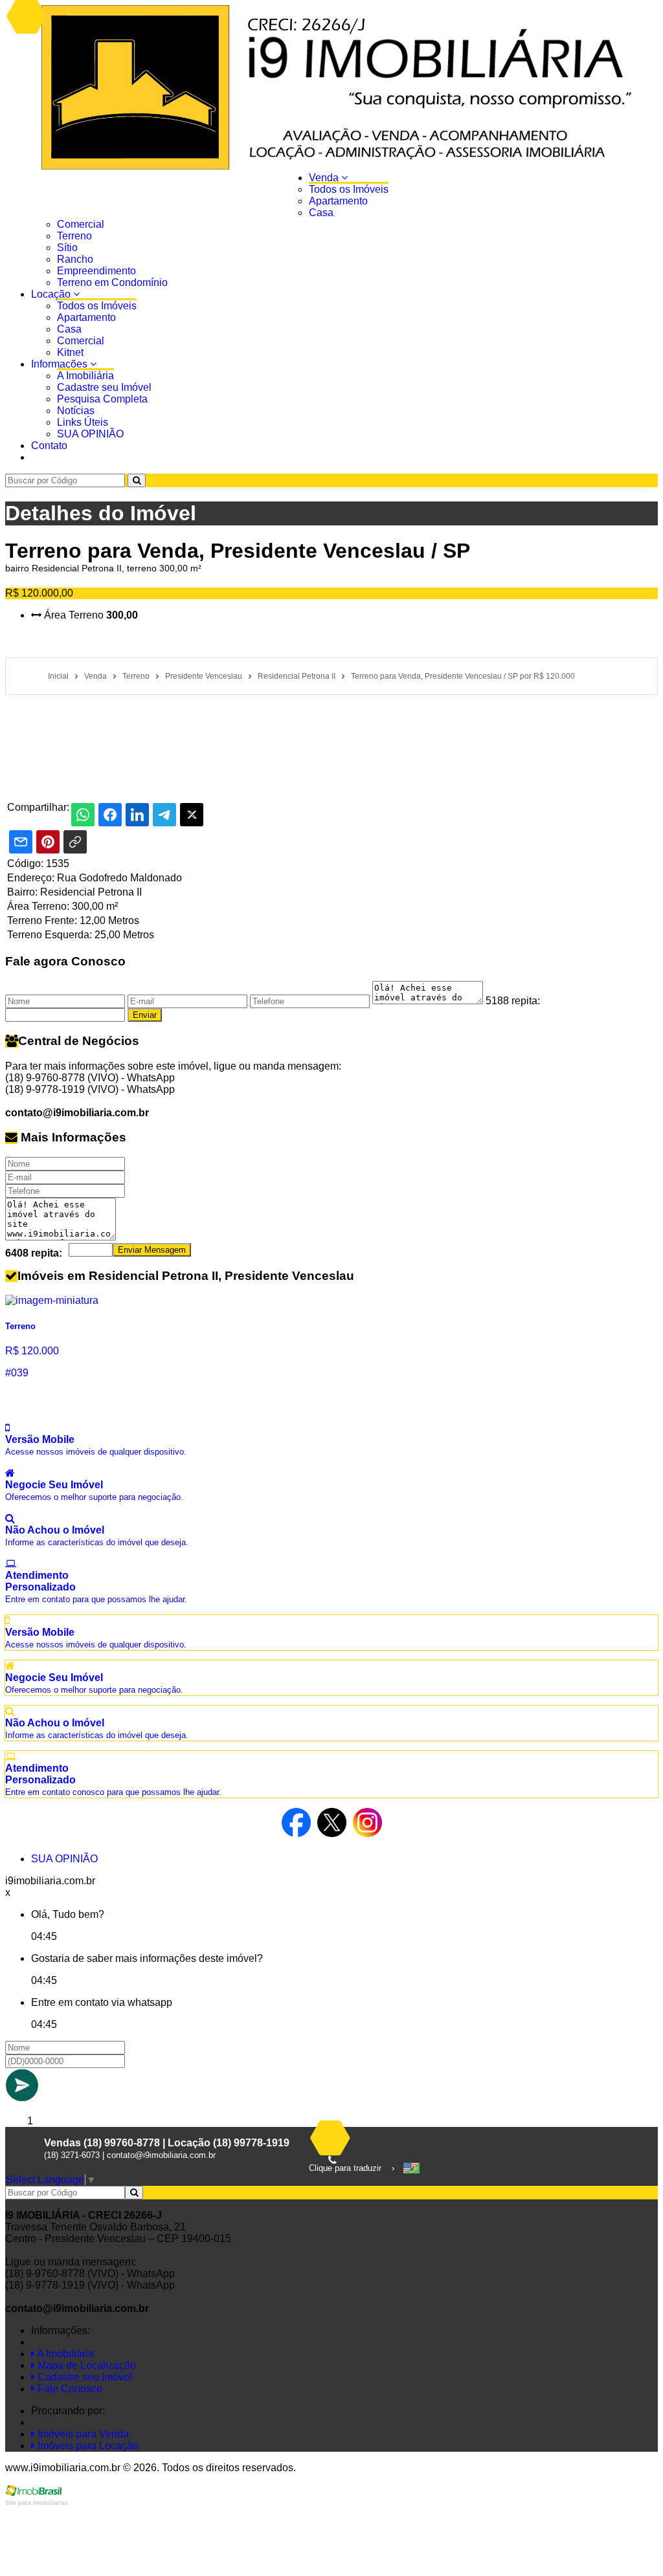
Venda (325, 178)
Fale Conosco (69, 2389)
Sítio (67, 248)
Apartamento (338, 201)
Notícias (76, 411)
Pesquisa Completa (102, 399)
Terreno (74, 236)
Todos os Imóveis (349, 189)
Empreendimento (96, 271)
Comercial (81, 224)
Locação (52, 294)
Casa (321, 213)
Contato (49, 446)
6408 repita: (34, 1253)
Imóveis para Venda (82, 2434)
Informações (61, 364)
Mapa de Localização (85, 2365)
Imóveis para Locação (87, 2446)
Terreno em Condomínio (112, 282)
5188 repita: (513, 1001)
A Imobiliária (85, 376)
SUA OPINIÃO (90, 434)
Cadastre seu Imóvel (104, 387)
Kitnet (70, 352)
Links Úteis (83, 422)
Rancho (75, 259)
